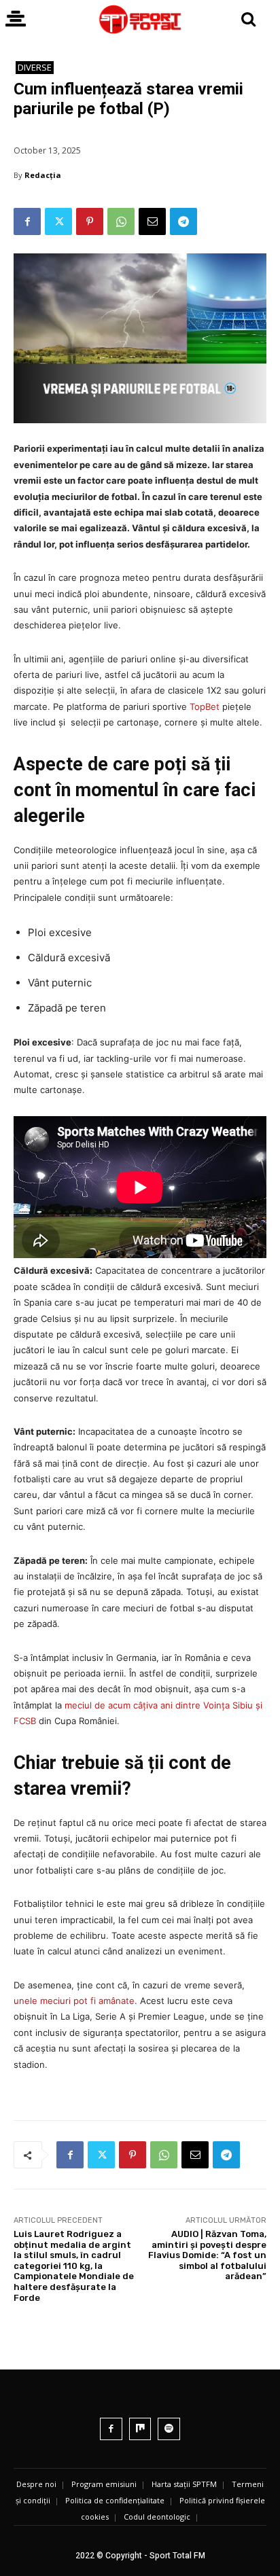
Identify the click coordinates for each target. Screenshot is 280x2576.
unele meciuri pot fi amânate (74, 2001)
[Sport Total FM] (140, 19)
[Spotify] (169, 2429)
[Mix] (140, 2429)
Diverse (35, 67)
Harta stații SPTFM (184, 2484)
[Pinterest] (90, 221)
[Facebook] (27, 221)
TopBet (205, 706)
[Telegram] (183, 221)
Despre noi (36, 2484)
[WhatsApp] (121, 221)
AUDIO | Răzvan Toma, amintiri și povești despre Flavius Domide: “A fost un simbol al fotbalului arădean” (207, 2255)
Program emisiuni (104, 2484)
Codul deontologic (157, 2517)
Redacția (43, 175)
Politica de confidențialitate (115, 2500)
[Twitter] (58, 221)
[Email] (152, 221)
